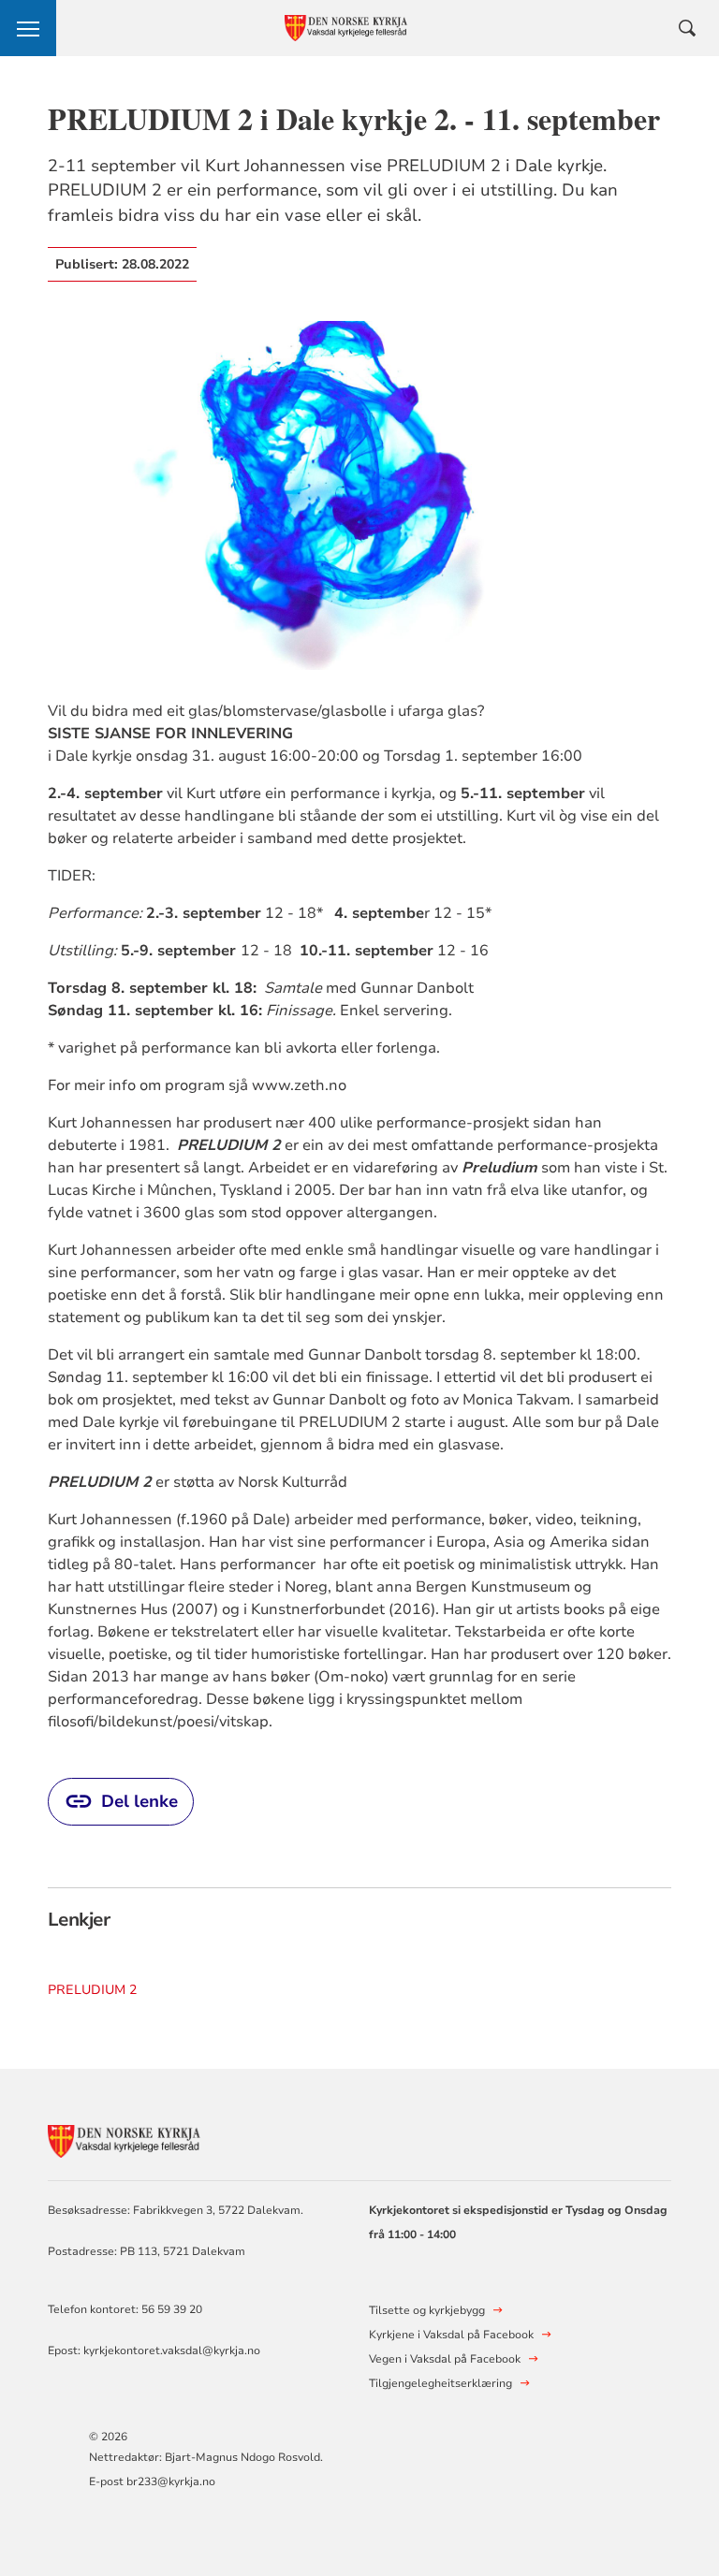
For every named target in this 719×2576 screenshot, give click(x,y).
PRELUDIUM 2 (92, 1990)
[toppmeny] (28, 28)
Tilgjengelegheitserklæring (440, 2383)
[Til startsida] (151, 2139)
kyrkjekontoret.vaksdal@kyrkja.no (172, 2350)
